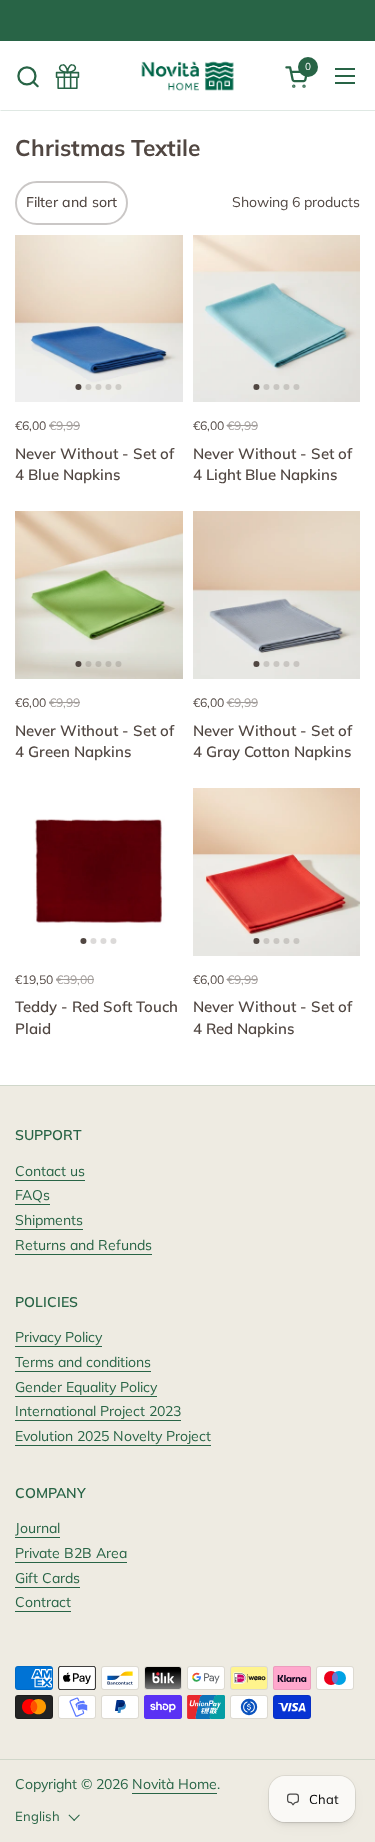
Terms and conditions (83, 1362)
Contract (43, 1602)
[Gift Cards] (67, 76)
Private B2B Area (71, 1553)
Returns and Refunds (83, 1245)
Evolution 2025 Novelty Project (113, 1436)
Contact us (50, 1171)
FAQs (32, 1195)
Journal (37, 1528)
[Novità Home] (188, 76)
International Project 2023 (98, 1411)
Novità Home (174, 1784)
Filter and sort (71, 202)
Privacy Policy (58, 1337)
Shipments (49, 1220)
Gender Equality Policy (86, 1387)
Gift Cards (47, 1578)
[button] (27, 76)
